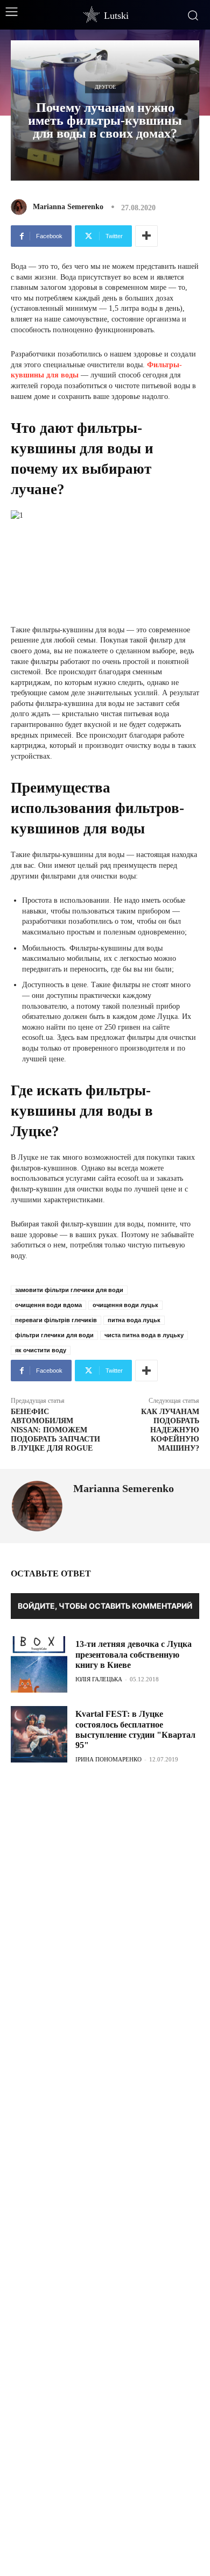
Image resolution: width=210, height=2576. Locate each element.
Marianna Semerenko (68, 207)
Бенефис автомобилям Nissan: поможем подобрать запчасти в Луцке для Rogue (55, 1430)
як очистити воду (41, 1350)
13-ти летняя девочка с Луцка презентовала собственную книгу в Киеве (134, 1654)
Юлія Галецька (99, 1679)
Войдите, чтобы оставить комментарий (105, 1606)
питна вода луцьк (134, 1320)
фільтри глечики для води (54, 1335)
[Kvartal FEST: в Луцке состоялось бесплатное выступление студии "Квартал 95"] (39, 1734)
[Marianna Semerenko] (21, 207)
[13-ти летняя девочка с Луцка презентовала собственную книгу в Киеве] (39, 1664)
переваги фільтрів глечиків (56, 1320)
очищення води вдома (48, 1305)
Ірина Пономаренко (108, 1759)
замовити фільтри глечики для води (69, 1290)
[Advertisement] (105, 1849)
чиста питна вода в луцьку (144, 1335)
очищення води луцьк (125, 1305)
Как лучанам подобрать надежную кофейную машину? (170, 1430)
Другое (105, 87)
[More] (146, 236)
